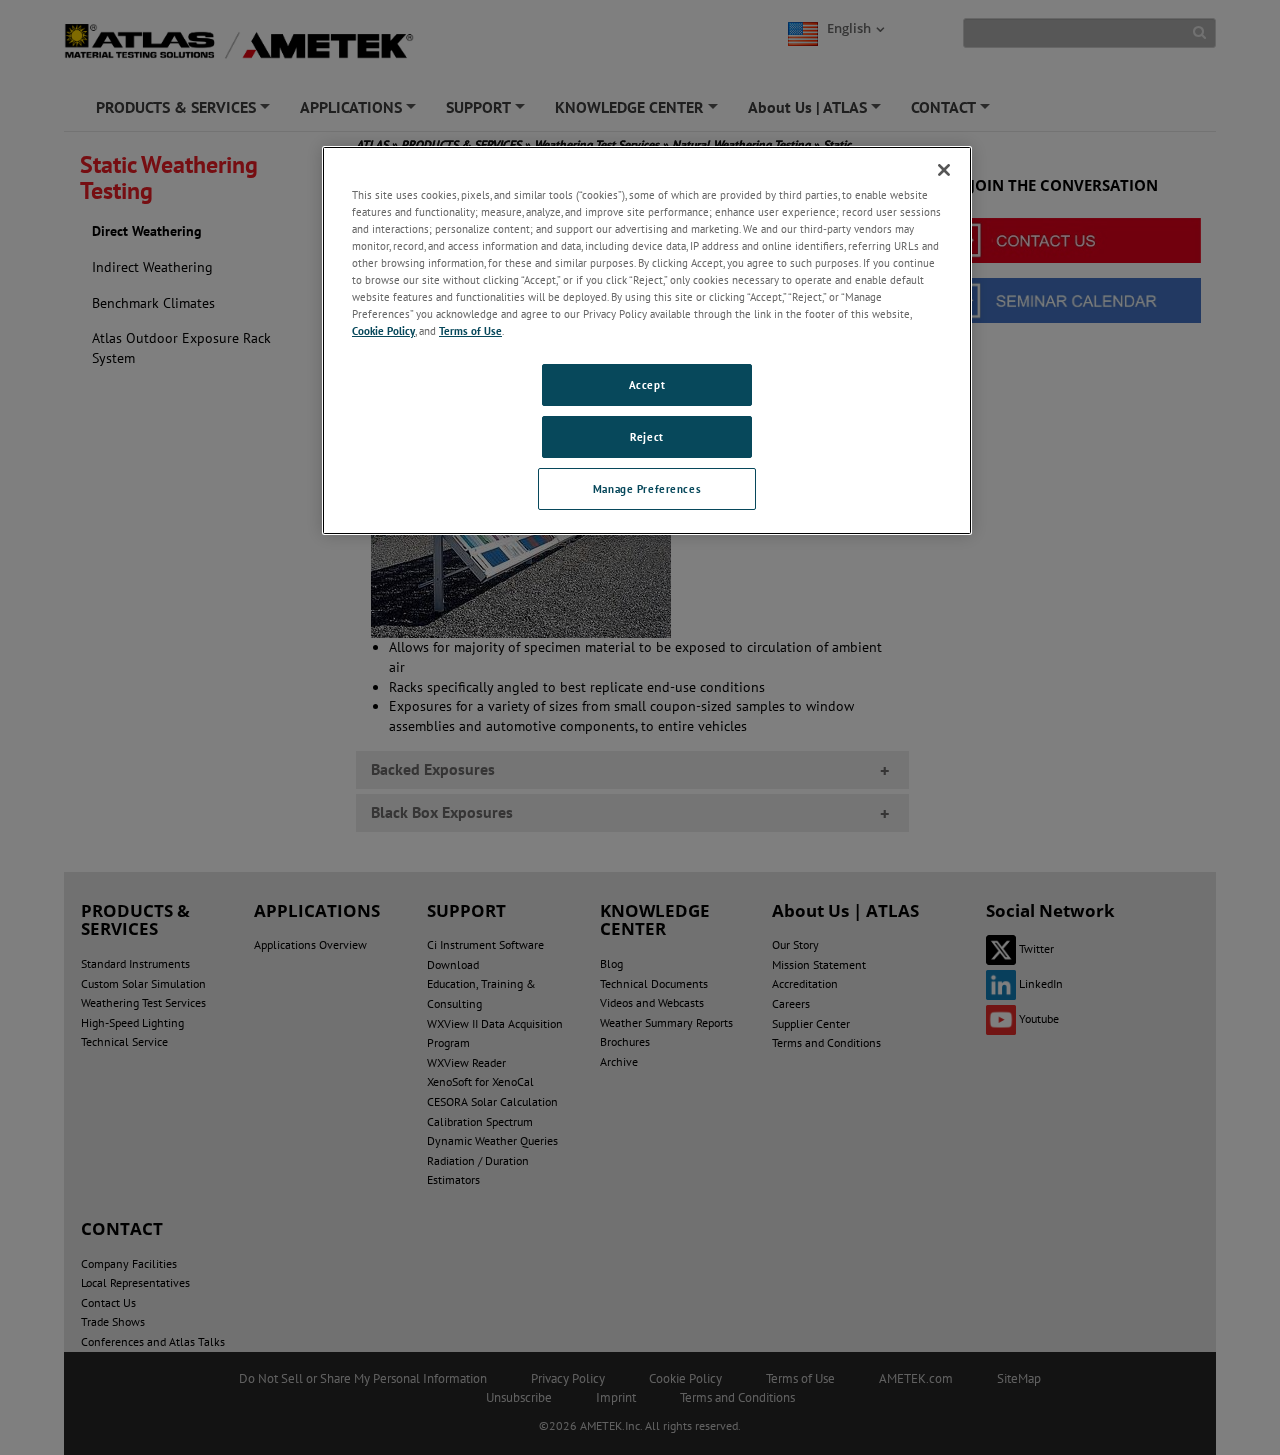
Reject (646, 436)
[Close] (944, 170)
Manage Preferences (647, 488)
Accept (647, 384)
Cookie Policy (383, 330)
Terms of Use (470, 330)
